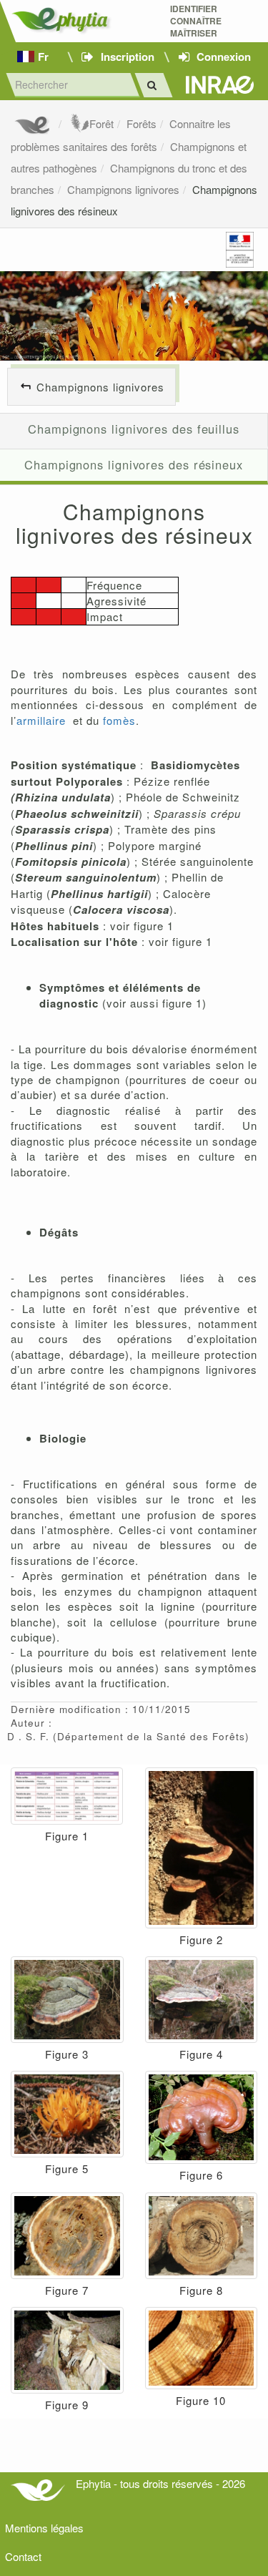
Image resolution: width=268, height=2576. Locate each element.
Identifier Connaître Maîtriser (196, 21)
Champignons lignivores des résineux (134, 464)
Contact (23, 2556)
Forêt (101, 123)
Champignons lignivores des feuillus (134, 429)
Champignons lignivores (123, 189)
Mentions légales (44, 2528)
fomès (119, 720)
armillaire (41, 720)
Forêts (142, 123)
